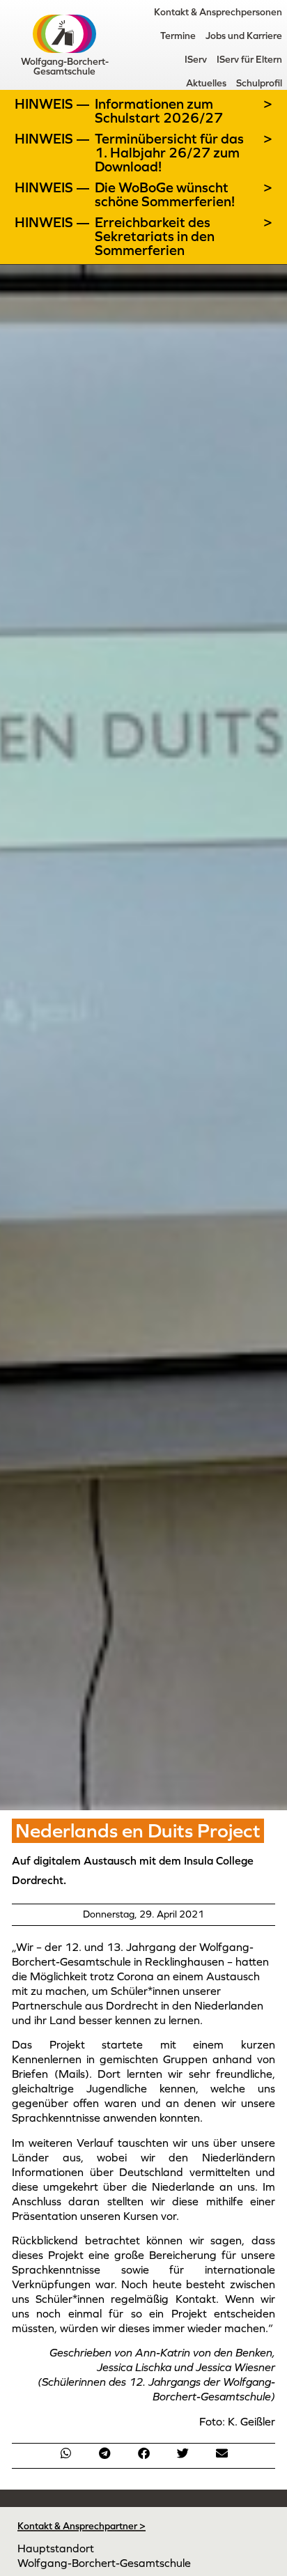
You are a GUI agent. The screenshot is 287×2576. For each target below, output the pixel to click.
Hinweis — (54, 104)
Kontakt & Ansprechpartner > (82, 2526)
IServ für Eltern (249, 59)
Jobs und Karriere (244, 36)
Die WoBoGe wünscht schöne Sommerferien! (165, 194)
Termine (178, 36)
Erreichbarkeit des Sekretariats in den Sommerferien (155, 236)
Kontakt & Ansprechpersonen (218, 12)
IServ (196, 59)
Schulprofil (259, 83)
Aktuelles (206, 83)
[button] (65, 2453)
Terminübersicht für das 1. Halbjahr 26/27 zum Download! (169, 153)
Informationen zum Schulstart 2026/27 (159, 111)
